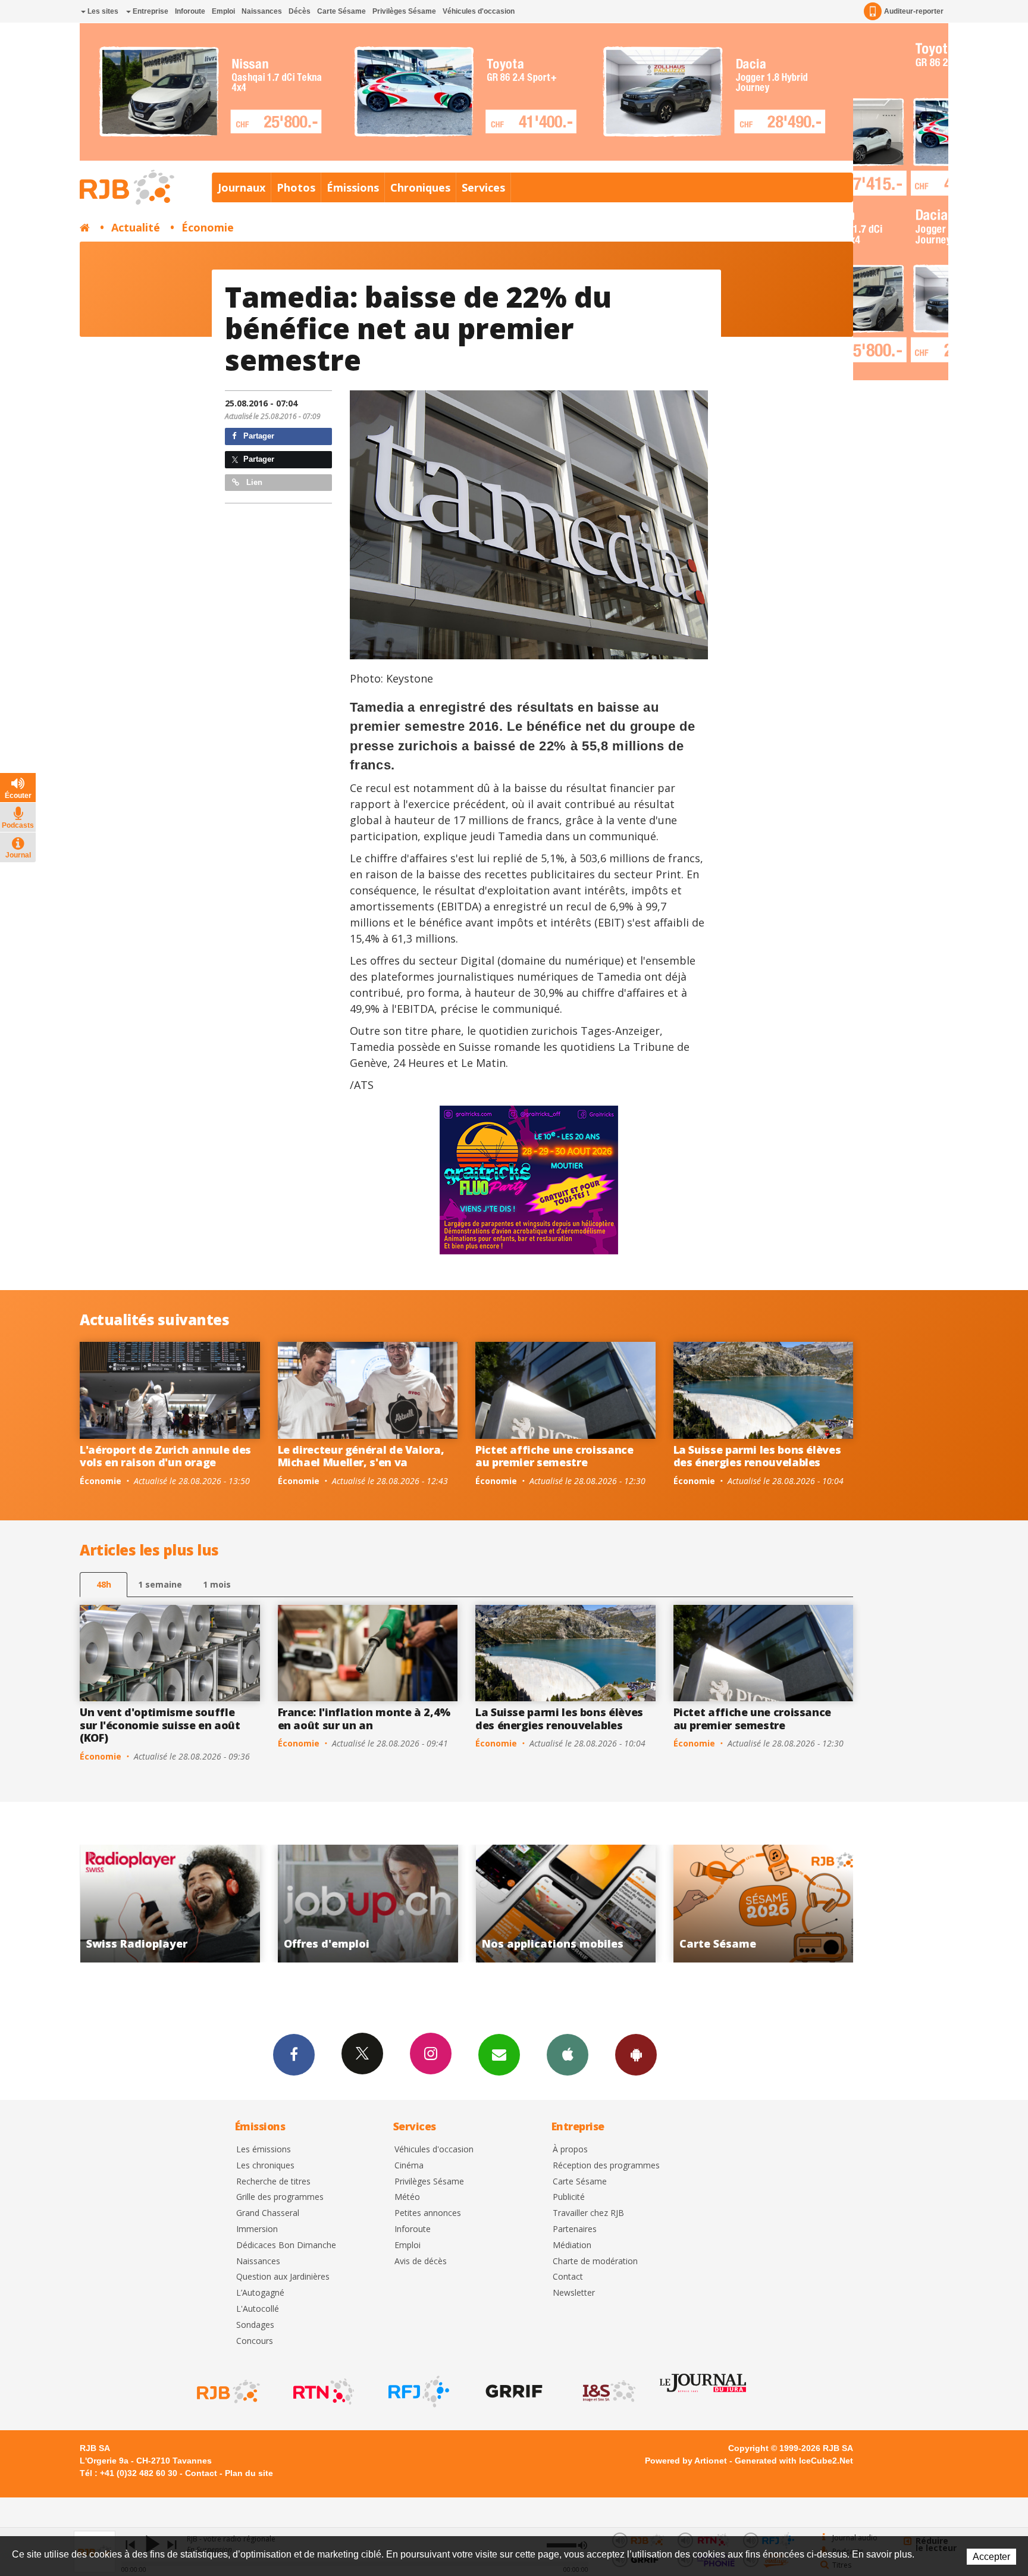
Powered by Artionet (686, 2461)
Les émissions (264, 2150)
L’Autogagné (260, 2293)
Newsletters (499, 2055)
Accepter (991, 2557)
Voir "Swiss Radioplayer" (764, 1904)
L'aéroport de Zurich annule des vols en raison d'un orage (165, 1456)
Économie (208, 227)
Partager (258, 436)
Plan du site (249, 2473)
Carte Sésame (341, 11)
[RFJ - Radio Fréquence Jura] (418, 2392)
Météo (407, 2197)
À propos (570, 2150)
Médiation (572, 2245)
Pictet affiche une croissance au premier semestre (554, 1456)
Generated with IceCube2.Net (794, 2461)
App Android (636, 2055)
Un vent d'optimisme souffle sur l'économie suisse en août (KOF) (160, 1725)
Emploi (223, 11)
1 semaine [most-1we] (160, 1584)
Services (483, 187)
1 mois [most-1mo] (217, 1584)
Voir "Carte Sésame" (565, 1904)
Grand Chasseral (268, 2213)
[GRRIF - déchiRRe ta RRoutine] (513, 2392)
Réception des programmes (606, 2166)
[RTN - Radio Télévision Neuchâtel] (322, 2392)
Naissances (262, 11)
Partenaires (575, 2229)
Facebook (294, 2055)
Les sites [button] (102, 11)
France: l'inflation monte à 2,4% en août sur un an (364, 1719)
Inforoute (190, 11)
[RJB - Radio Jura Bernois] (227, 2392)
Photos (296, 187)
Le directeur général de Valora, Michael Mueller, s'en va (361, 1456)
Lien (253, 482)
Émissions (353, 187)
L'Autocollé (258, 2309)
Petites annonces (428, 2213)
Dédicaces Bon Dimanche (286, 2245)
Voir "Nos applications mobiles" (368, 1904)
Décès (300, 11)
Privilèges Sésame (404, 11)
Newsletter (574, 2293)
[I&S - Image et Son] (608, 2392)
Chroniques (420, 187)
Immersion (257, 2229)
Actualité (136, 227)
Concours (255, 2341)
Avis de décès (421, 2262)
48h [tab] (104, 1584)
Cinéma (409, 2166)
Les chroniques (265, 2166)
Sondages (255, 2325)
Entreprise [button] (150, 11)
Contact (568, 2277)
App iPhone (568, 2055)
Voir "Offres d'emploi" (170, 1904)
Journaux (242, 187)
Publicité (569, 2197)
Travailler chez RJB (588, 2213)
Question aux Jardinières (283, 2277)
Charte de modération (595, 2262)
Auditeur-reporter (914, 11)
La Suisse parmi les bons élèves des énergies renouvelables (757, 1456)
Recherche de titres (273, 2182)
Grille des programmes (280, 2197)
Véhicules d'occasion (479, 11)
